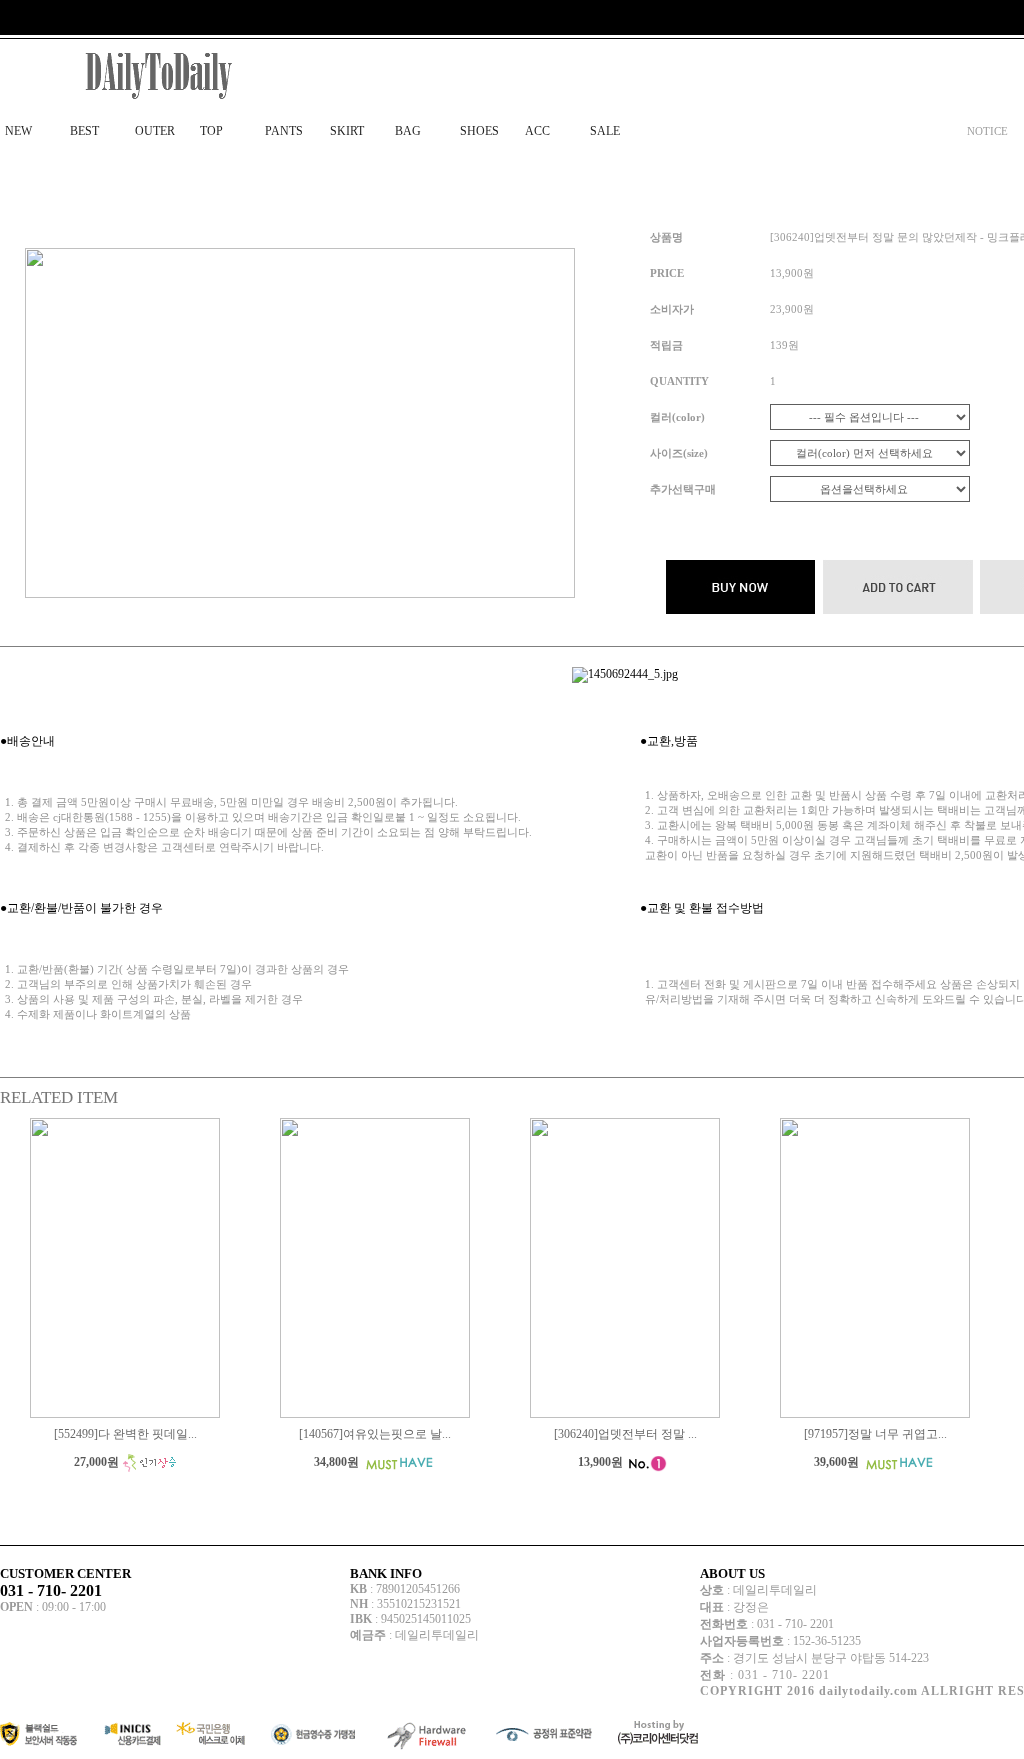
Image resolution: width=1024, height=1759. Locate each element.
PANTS (284, 131)
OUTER (155, 131)
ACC (537, 131)
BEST (84, 131)
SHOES (479, 131)
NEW (18, 131)
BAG (408, 131)
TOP (211, 131)
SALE (605, 131)
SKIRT (347, 131)
